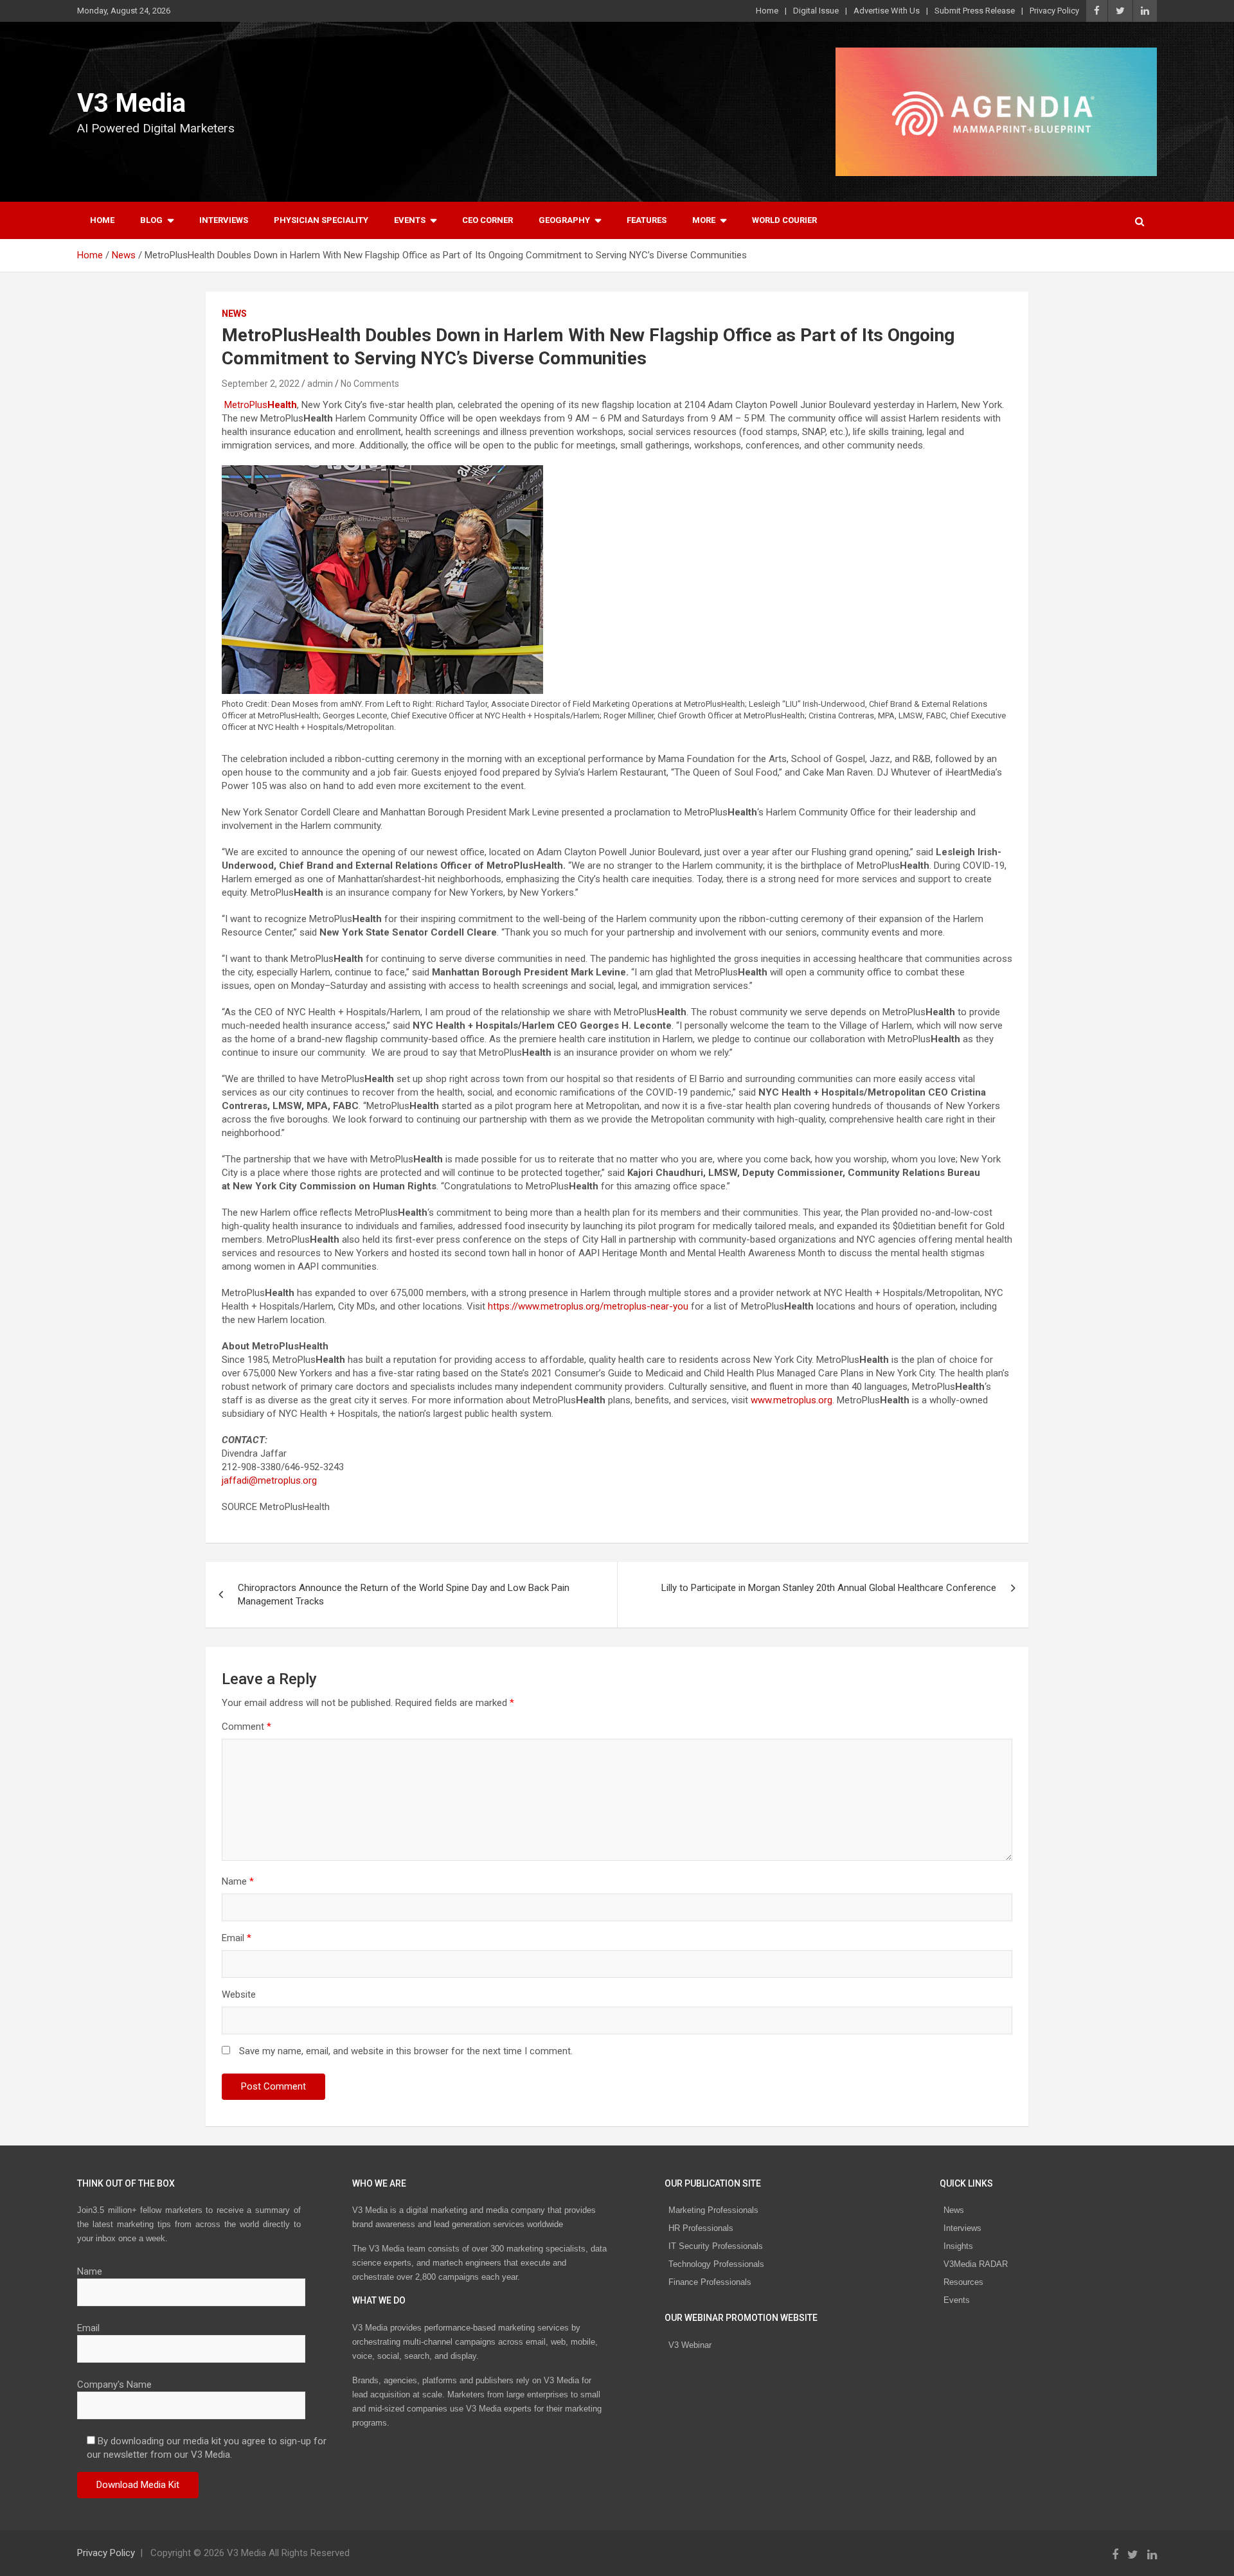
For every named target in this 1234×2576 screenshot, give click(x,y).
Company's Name (114, 2385)
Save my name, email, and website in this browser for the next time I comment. (406, 2051)
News (234, 314)
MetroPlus (261, 405)
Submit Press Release (975, 11)
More (704, 220)
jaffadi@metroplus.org (269, 1480)
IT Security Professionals (716, 2246)
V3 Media (131, 103)
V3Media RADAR (976, 2264)
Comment (246, 1727)
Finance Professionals (710, 2282)
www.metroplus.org (791, 1400)
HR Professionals (701, 2228)
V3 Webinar (690, 2345)
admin (320, 384)
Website (239, 1994)
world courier (784, 220)
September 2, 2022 (261, 384)
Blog (151, 220)
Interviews (224, 220)
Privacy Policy (1054, 11)
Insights (958, 2246)
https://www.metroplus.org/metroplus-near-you (588, 1306)
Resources (963, 2282)
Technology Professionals (716, 2264)
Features (647, 220)
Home (767, 11)
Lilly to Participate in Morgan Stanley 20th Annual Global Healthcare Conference (829, 1588)
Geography (564, 220)
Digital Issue (816, 11)
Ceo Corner (487, 220)
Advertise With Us (887, 11)
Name (238, 1881)
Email (237, 1938)
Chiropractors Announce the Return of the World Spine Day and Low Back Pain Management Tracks (404, 1594)
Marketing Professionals (713, 2210)
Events (410, 220)
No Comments (370, 384)
